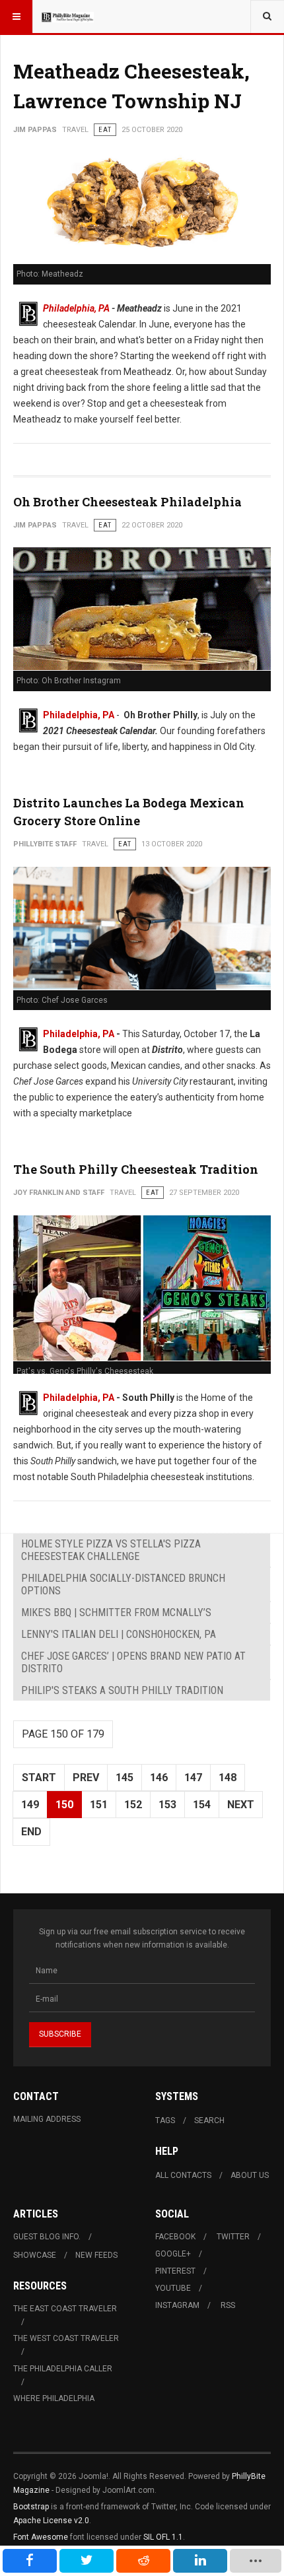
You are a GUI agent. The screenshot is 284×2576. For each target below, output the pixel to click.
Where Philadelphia (54, 2398)
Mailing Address (47, 2119)
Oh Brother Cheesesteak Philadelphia (127, 502)
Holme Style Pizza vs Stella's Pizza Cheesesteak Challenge (111, 1550)
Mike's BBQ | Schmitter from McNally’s (116, 1612)
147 (193, 1778)
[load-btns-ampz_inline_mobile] (255, 2561)
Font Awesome (41, 2537)
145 (124, 1778)
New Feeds (96, 2255)
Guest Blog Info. (47, 2237)
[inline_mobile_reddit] (143, 2561)
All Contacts (183, 2175)
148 (228, 1778)
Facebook (175, 2237)
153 (167, 1805)
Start (39, 1778)
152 (133, 1805)
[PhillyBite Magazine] (67, 17)
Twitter (233, 2237)
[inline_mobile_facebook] (30, 2561)
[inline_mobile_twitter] (87, 2561)
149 (30, 1805)
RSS (228, 2305)
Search (209, 2120)
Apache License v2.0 (51, 2521)
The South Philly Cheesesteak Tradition (136, 1169)
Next (241, 1805)
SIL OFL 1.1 (163, 2537)
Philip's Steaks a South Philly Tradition (122, 1690)
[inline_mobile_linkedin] (200, 2561)
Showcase (35, 2255)
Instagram (177, 2305)
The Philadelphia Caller (63, 2369)
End (31, 1832)
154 (202, 1805)
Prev (86, 1778)
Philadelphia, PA (76, 308)
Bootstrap (31, 2507)
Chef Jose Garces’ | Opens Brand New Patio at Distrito (133, 1662)
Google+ (173, 2254)
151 (99, 1805)
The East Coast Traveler (65, 2309)
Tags (165, 2120)
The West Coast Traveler (66, 2338)
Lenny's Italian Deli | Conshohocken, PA (119, 1634)
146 (159, 1778)
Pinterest (175, 2271)
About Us (250, 2175)
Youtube (173, 2288)
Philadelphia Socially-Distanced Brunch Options (123, 1584)
